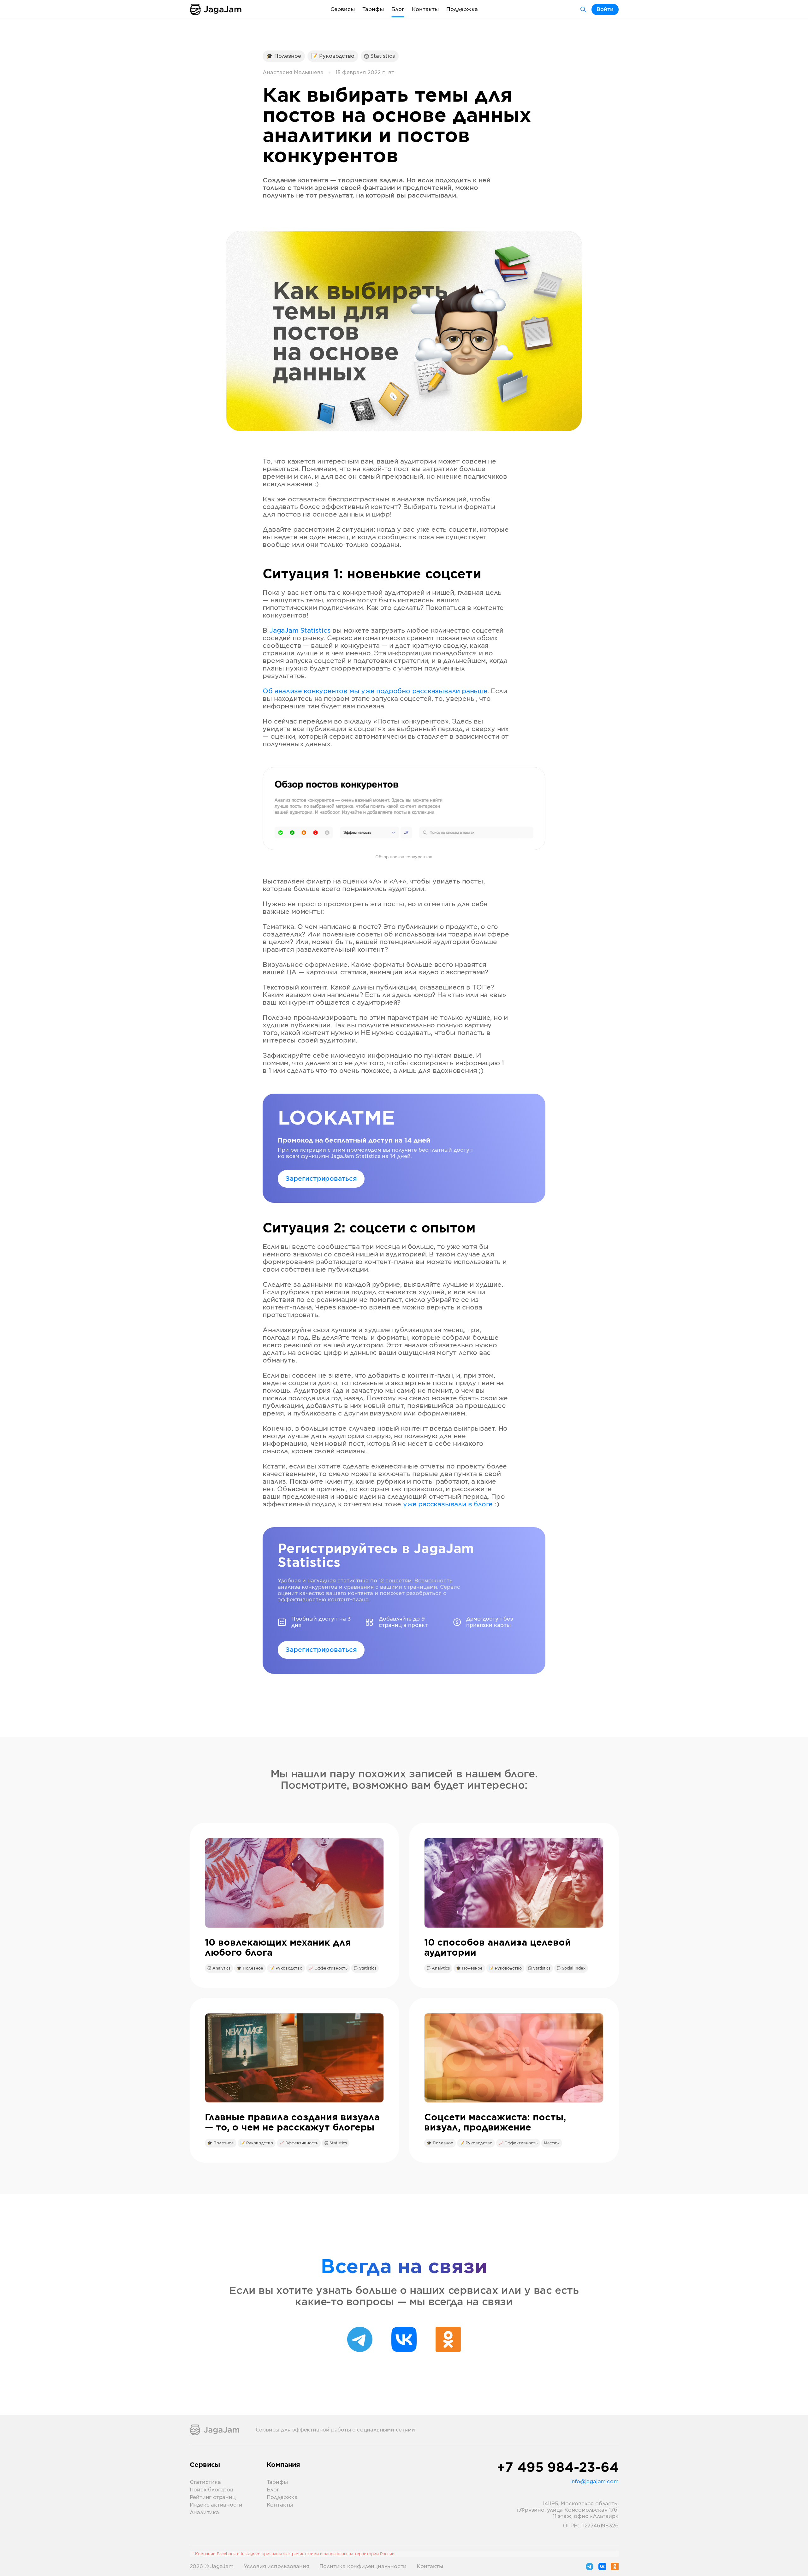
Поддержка (462, 9)
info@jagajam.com (594, 2482)
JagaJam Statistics (300, 631)
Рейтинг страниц (213, 2497)
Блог (398, 9)
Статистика (205, 2482)
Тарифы (373, 9)
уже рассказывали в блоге (448, 1504)
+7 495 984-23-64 (558, 2468)
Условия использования (276, 2567)
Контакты (425, 9)
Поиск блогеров (211, 2490)
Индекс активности (216, 2505)
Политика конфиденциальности (363, 2567)
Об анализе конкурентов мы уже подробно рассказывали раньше (375, 691)
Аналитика (204, 2513)
